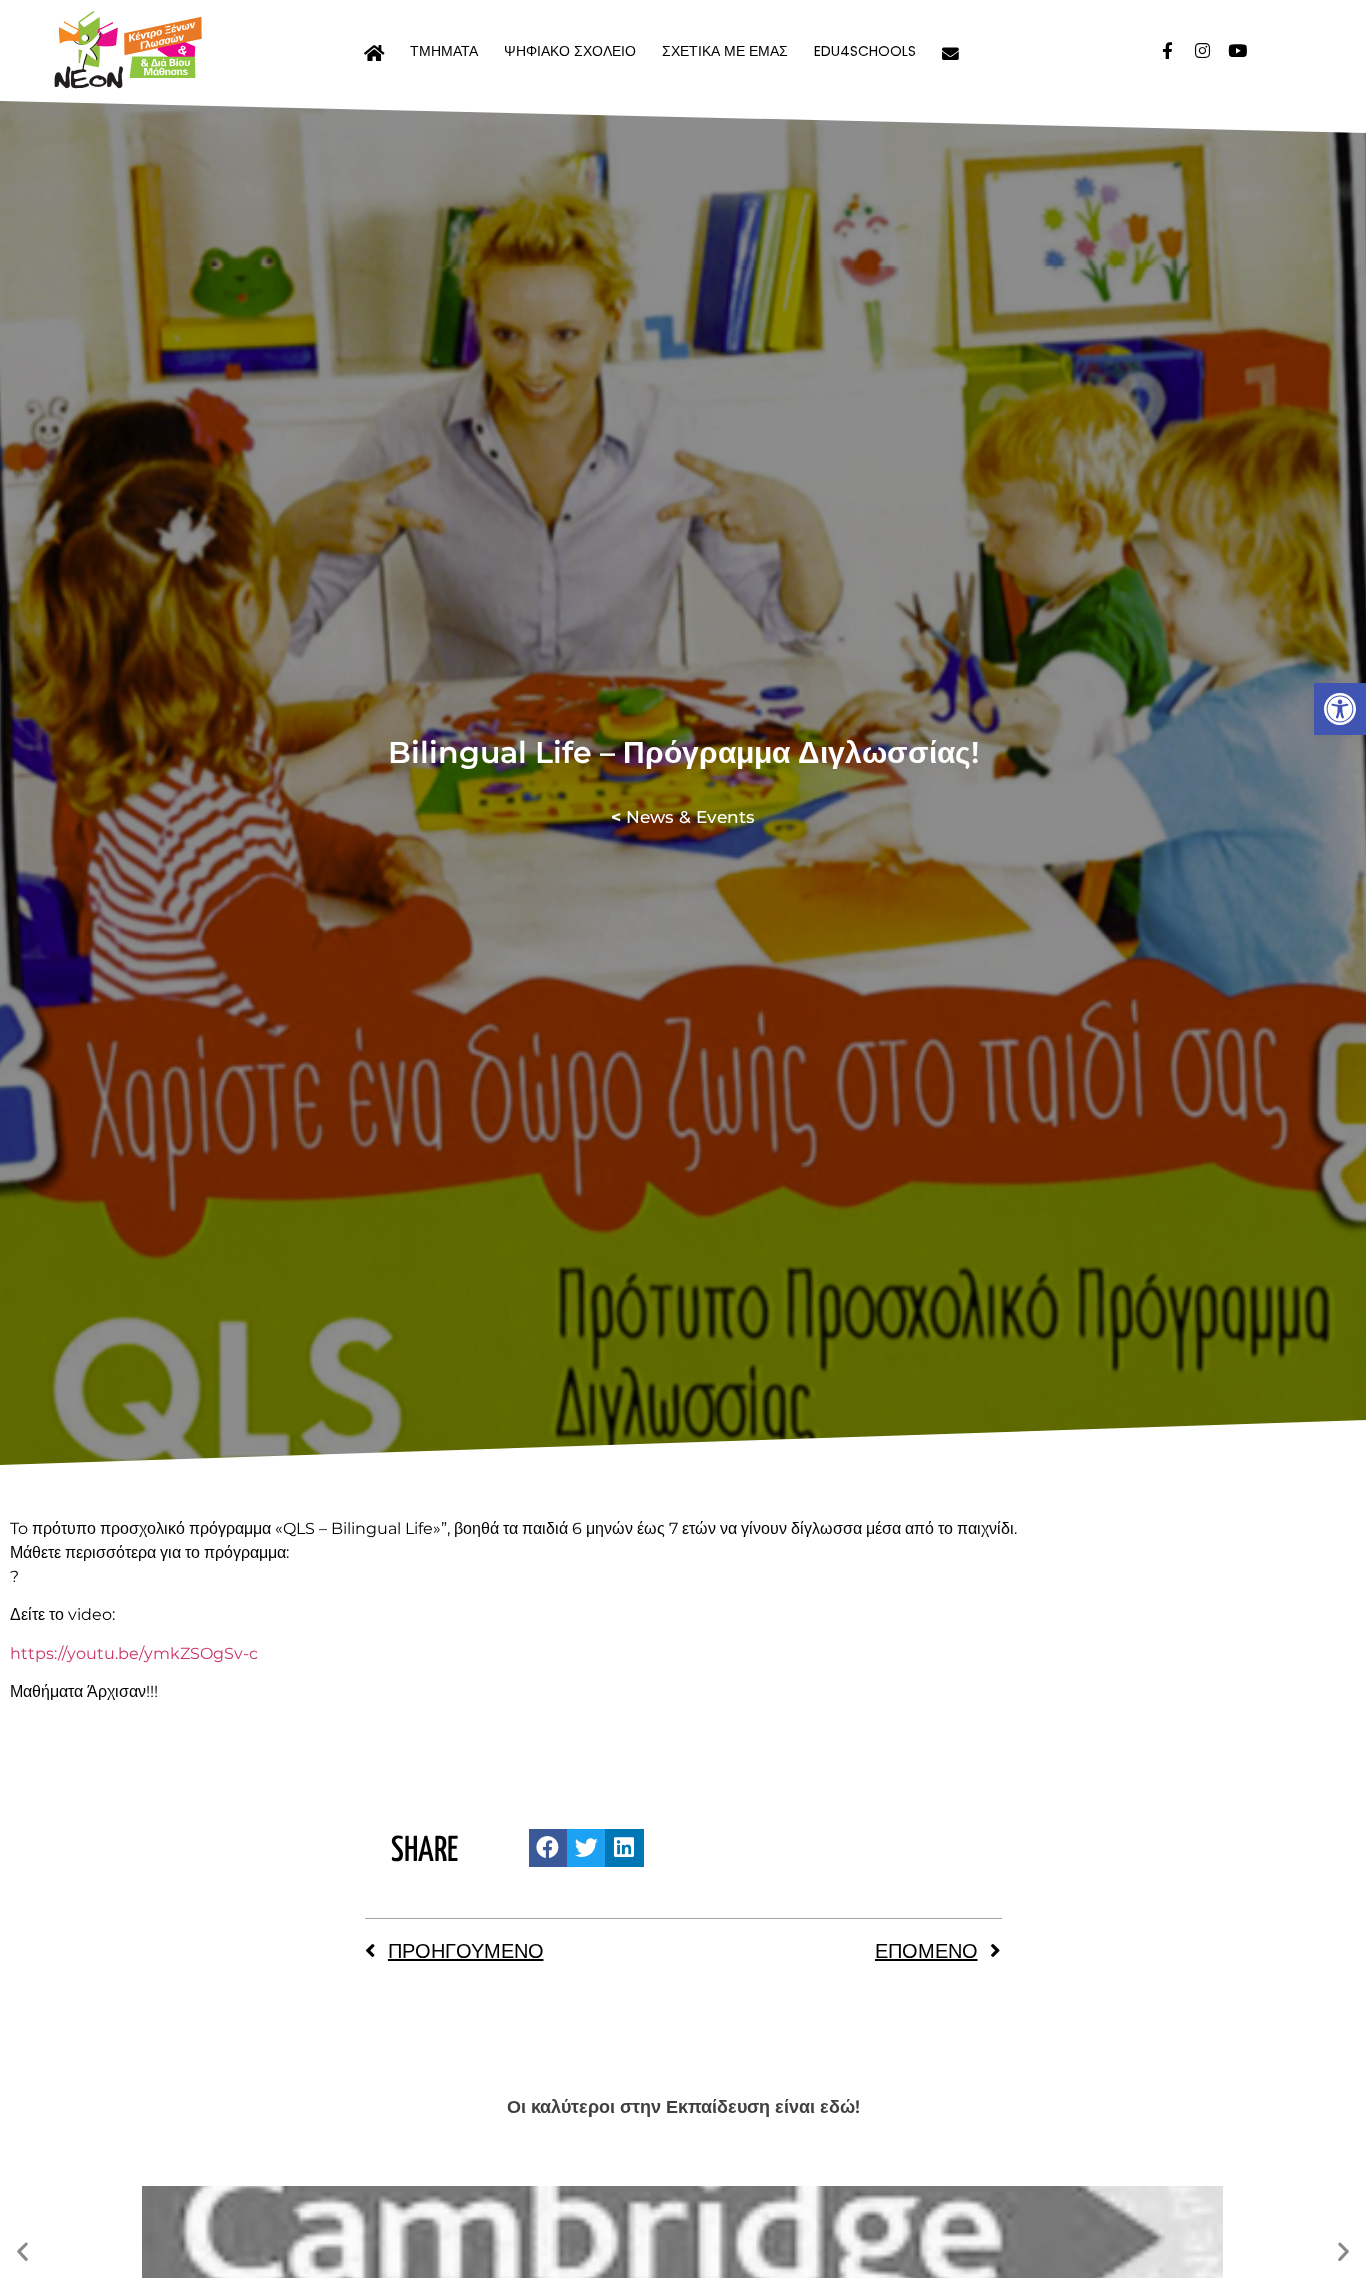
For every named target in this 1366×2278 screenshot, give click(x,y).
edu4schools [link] (865, 51)
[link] (1340, 709)
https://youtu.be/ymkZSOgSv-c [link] (134, 1653)
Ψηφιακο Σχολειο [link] (570, 51)
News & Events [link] (683, 817)
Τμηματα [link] (444, 51)
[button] (548, 1848)
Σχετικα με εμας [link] (725, 51)
